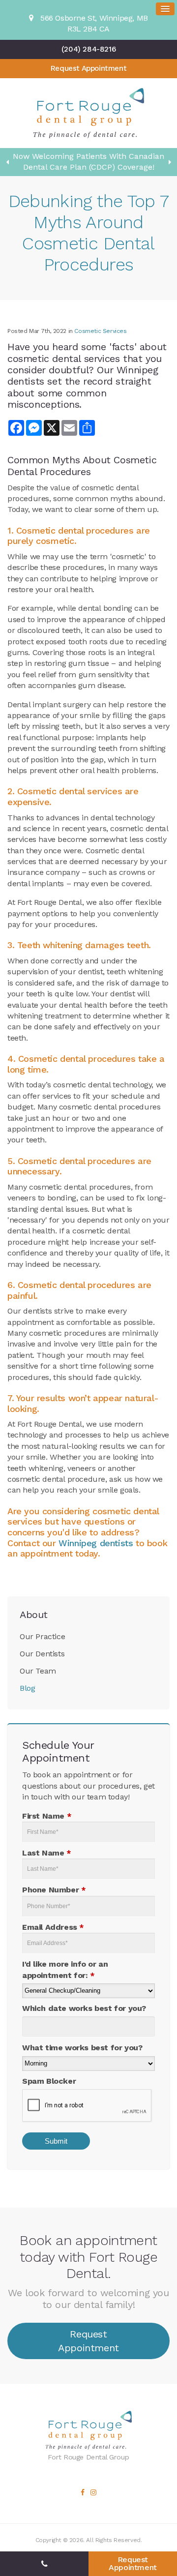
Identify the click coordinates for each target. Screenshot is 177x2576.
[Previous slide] (7, 162)
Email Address (53, 1927)
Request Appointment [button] (88, 68)
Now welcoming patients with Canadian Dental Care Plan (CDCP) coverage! (88, 162)
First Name (47, 1816)
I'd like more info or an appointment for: (65, 1969)
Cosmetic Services (100, 331)
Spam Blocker (49, 2081)
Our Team (38, 1671)
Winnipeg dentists (96, 1543)
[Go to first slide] (170, 162)
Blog (27, 1688)
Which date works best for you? (84, 2008)
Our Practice (42, 1636)
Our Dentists (42, 1654)
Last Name (47, 1853)
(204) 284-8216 (88, 49)
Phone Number (54, 1890)
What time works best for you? (82, 2048)
